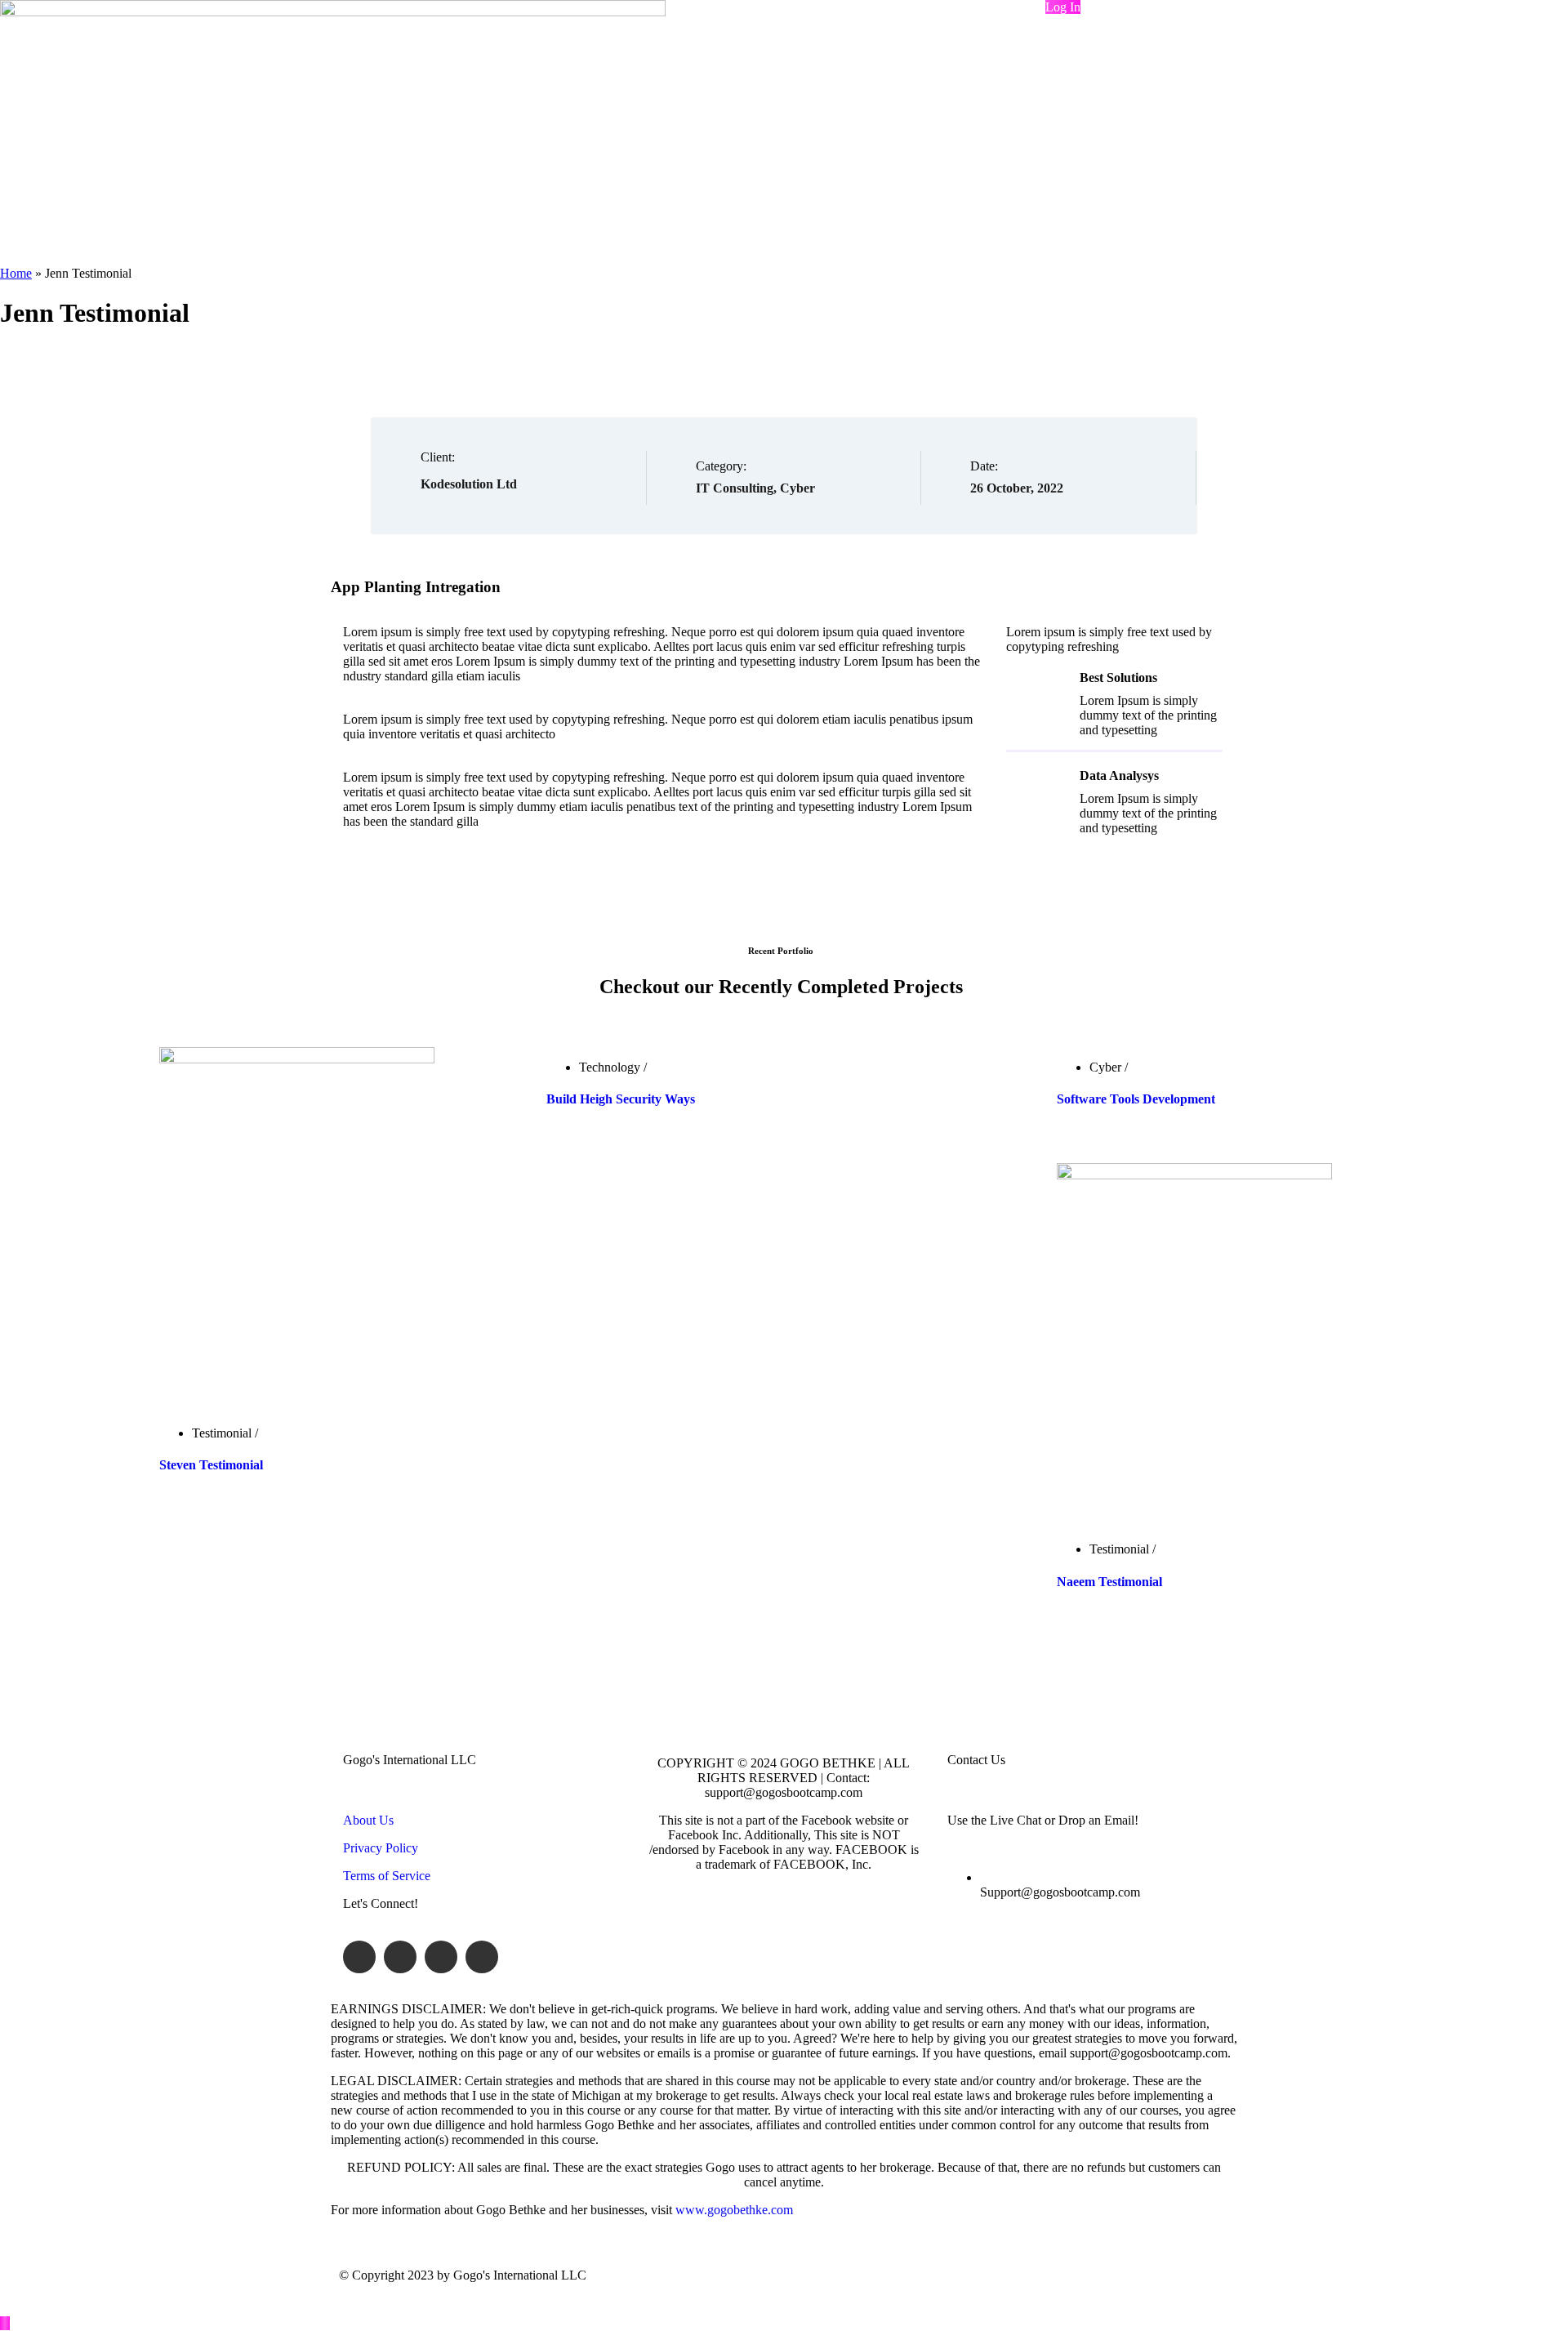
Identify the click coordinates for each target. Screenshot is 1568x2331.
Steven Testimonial (211, 1465)
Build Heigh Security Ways (621, 1099)
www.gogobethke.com (734, 2210)
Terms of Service (387, 1876)
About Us (368, 1820)
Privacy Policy (381, 1848)
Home (16, 273)
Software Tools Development (1136, 1099)
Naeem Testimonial (1109, 1582)
